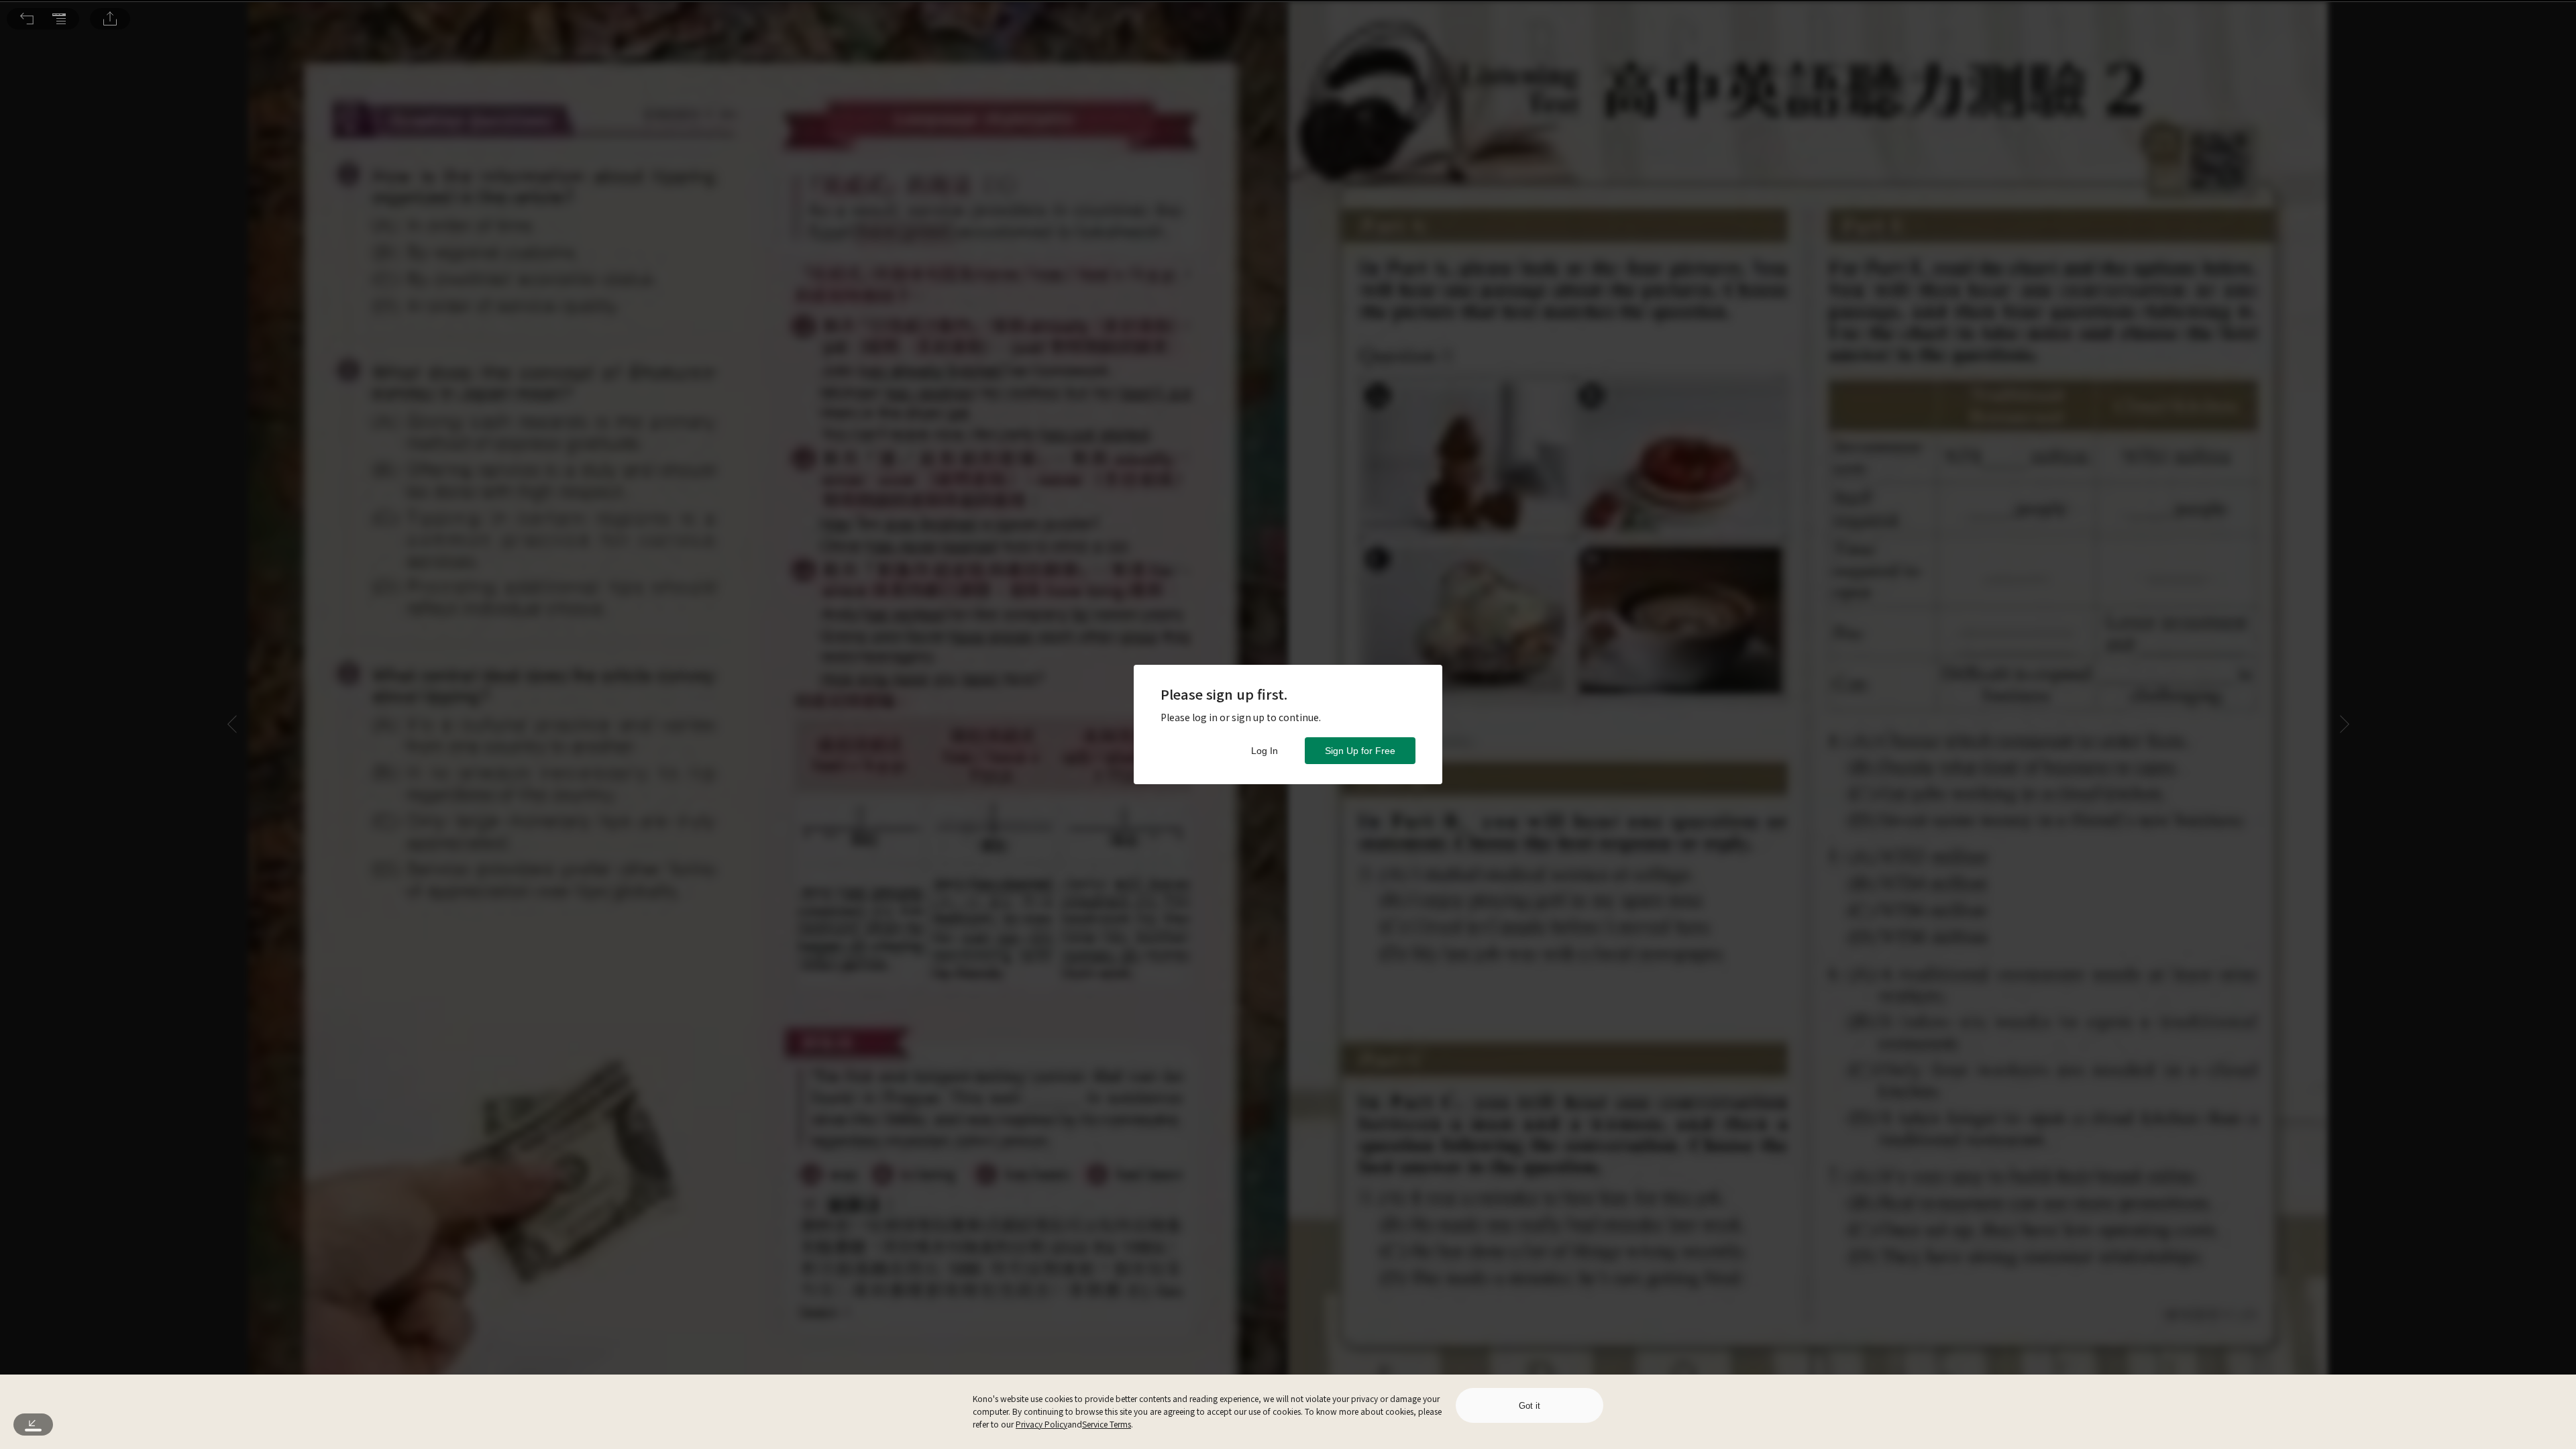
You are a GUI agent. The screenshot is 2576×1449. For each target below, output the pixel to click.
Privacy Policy (1041, 1424)
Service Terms (1107, 1424)
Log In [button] (1265, 751)
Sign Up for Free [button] (1360, 751)
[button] (27, 19)
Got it (1529, 1406)
